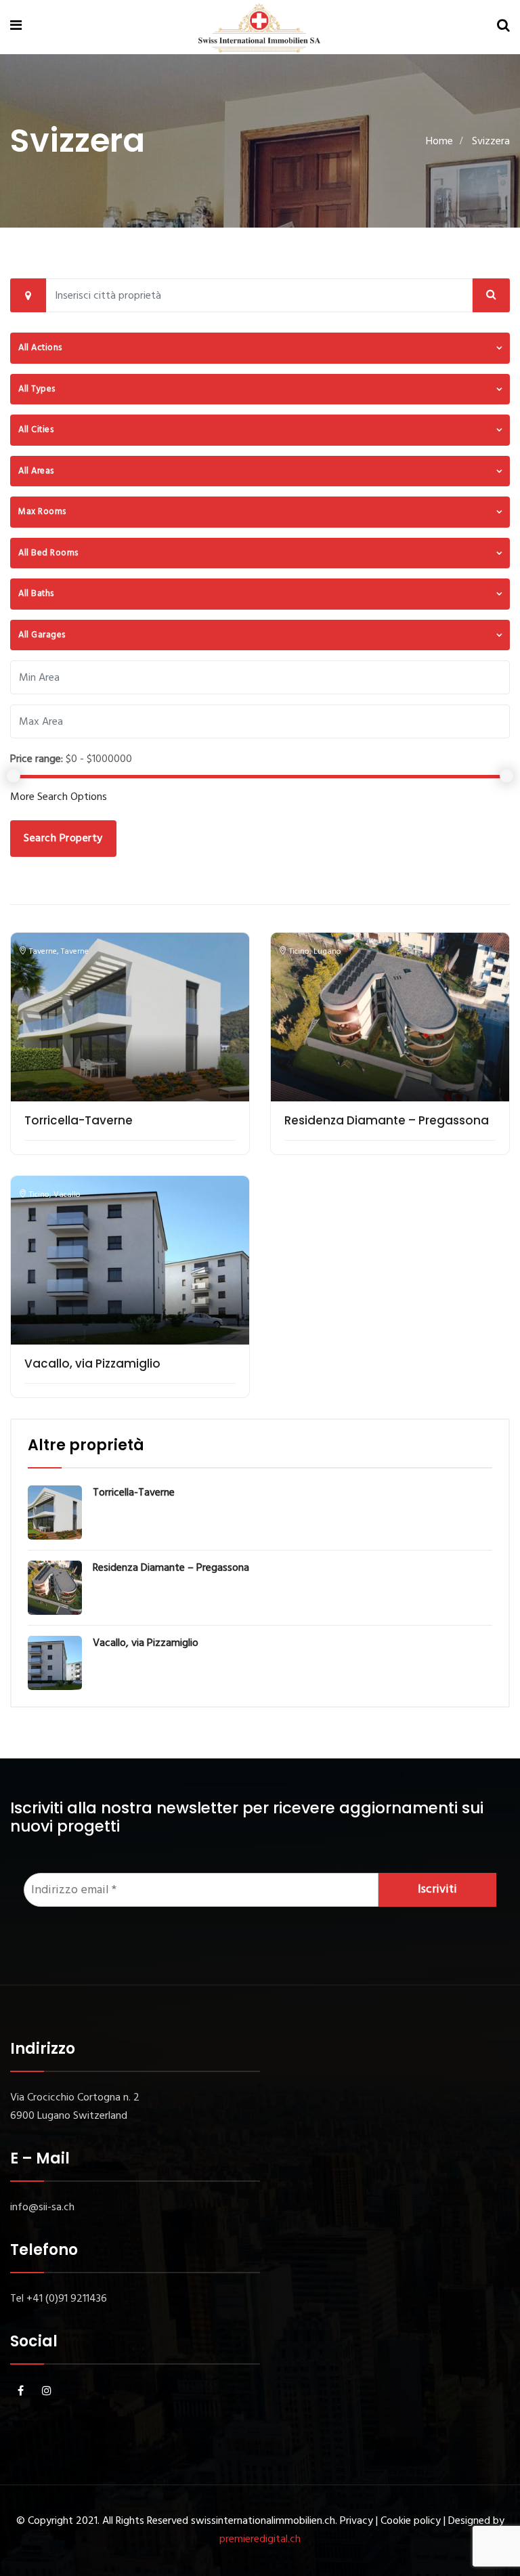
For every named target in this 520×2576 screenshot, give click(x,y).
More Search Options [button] (59, 797)
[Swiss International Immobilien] (259, 28)
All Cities (36, 430)
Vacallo (67, 1195)
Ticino (299, 952)
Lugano (327, 952)
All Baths (36, 594)
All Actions (40, 348)
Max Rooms (42, 512)
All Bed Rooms (48, 553)
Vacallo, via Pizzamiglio (92, 1364)
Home (439, 142)
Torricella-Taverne (79, 1120)
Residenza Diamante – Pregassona (387, 1120)
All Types (37, 389)
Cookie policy (411, 2521)
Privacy (356, 2521)
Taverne (43, 952)
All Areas (36, 471)
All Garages (42, 635)
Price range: (37, 759)
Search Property (63, 839)
